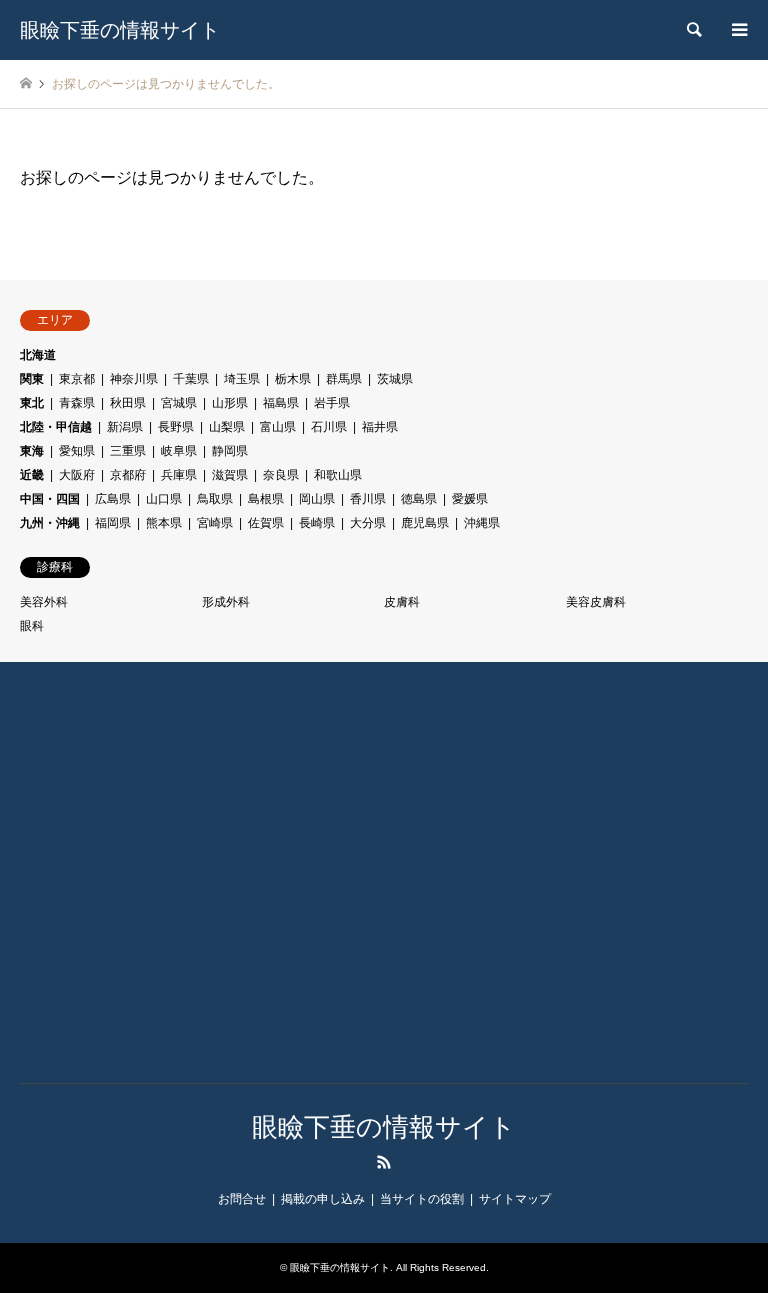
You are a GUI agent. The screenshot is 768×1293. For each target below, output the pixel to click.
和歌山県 (338, 475)
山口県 (164, 499)
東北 (32, 403)
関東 (32, 379)
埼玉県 (242, 379)
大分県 (368, 523)
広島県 (113, 499)
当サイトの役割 (422, 1199)
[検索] (693, 30)
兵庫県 (179, 475)
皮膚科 (402, 602)
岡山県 (317, 499)
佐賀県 (266, 523)
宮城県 (179, 403)
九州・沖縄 (50, 523)
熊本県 (164, 523)
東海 (32, 451)
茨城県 (395, 379)
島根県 (266, 499)
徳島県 (419, 499)
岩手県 (332, 403)
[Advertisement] (145, 887)
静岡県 (230, 451)
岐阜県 (179, 451)
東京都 (77, 379)
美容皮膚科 (596, 602)
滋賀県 (230, 475)
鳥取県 (215, 499)
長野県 (176, 427)
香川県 (368, 499)
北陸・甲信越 (56, 427)
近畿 (32, 475)
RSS (384, 1162)
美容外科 (44, 602)
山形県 (230, 403)
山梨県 (227, 427)
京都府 (128, 475)
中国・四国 (50, 499)
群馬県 (344, 379)
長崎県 (317, 523)
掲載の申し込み (323, 1199)
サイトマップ (515, 1199)
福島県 (281, 403)
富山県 (278, 427)
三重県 (128, 451)
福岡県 (113, 523)
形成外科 (226, 602)
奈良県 (281, 475)
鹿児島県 (425, 523)
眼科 (32, 626)
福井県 (380, 427)
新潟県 (125, 427)
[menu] (738, 30)
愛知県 (77, 451)
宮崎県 (215, 523)
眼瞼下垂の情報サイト (384, 1127)
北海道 (38, 355)
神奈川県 (134, 379)
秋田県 (128, 403)
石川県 (329, 427)
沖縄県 (482, 523)
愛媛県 (470, 499)
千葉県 (191, 379)
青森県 (77, 403)
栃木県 (293, 379)
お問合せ (242, 1199)
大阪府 (77, 475)
